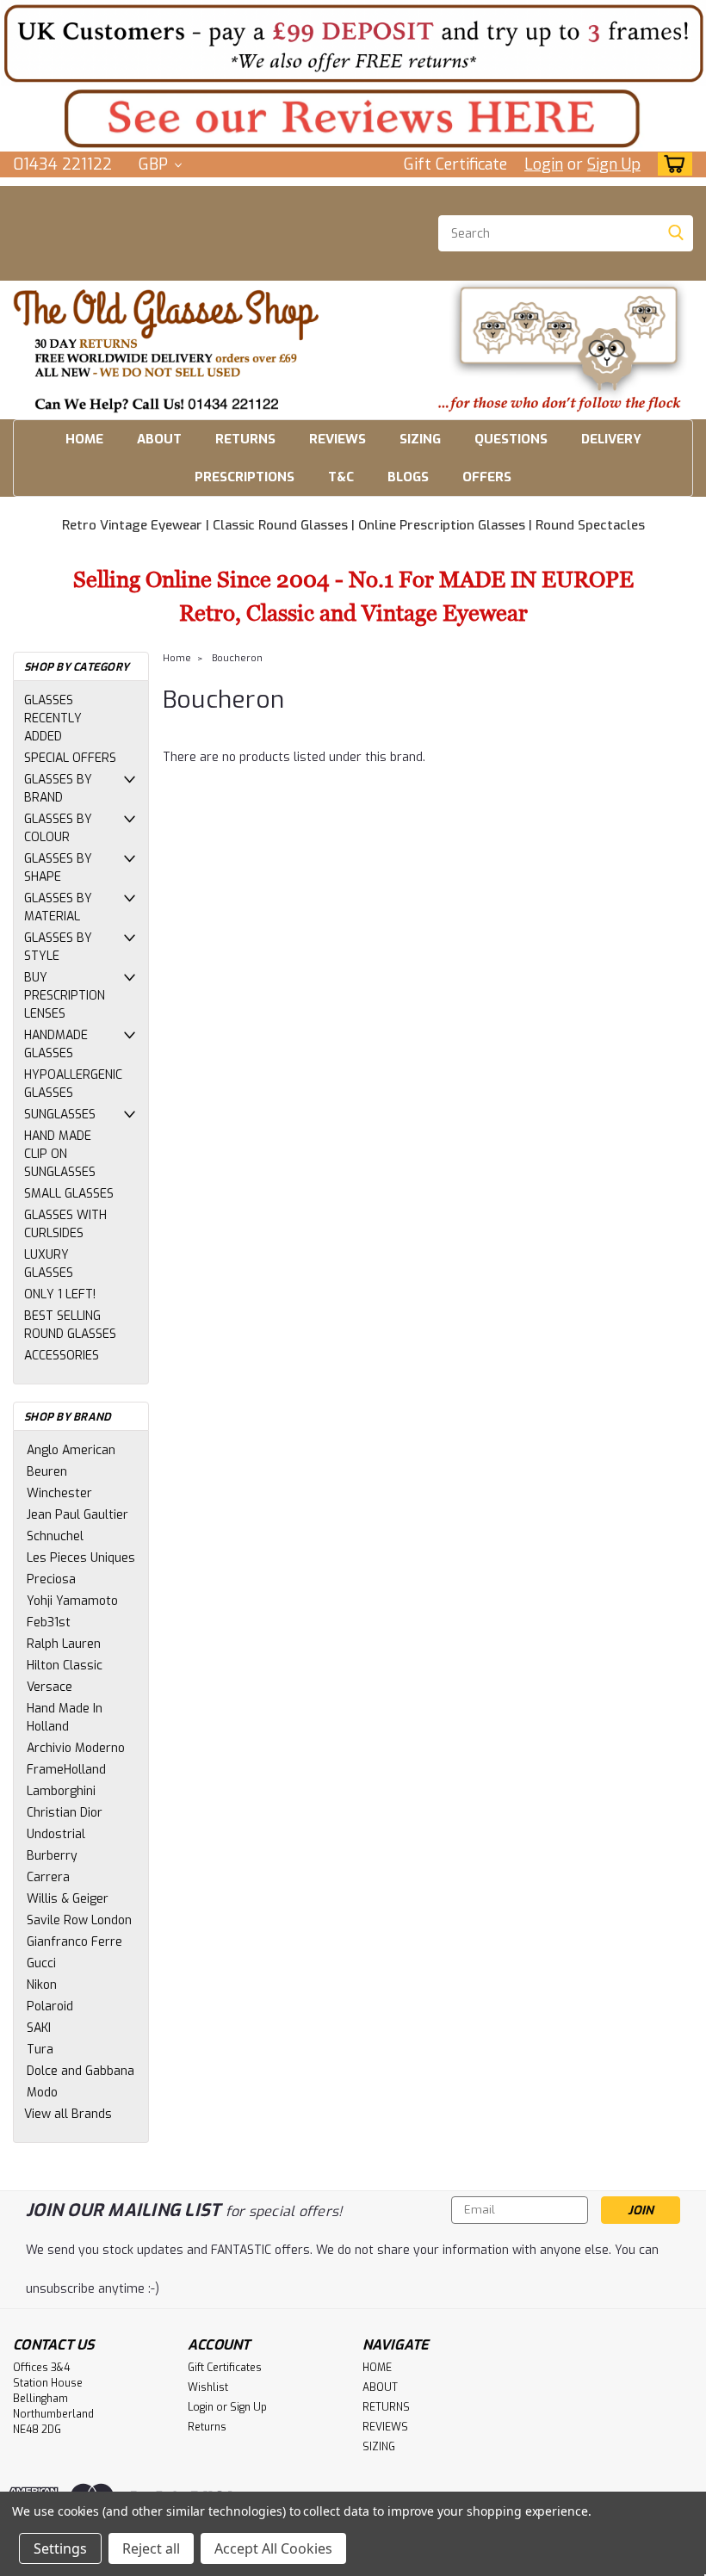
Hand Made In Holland (65, 1718)
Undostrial (56, 1834)
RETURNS (245, 439)
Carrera (48, 1877)
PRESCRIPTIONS (245, 477)
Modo (42, 2093)
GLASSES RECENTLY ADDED (53, 718)
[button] (353, 43)
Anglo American (71, 1450)
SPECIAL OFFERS (70, 758)
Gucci (41, 1963)
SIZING (420, 439)
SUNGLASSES (60, 1115)
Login (544, 164)
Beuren (47, 1472)
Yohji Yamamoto (72, 1601)
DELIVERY (611, 439)
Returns (207, 2427)
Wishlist (208, 2387)
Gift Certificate (455, 164)
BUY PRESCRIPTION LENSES (65, 996)
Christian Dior (65, 1813)
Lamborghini (61, 1791)
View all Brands (68, 2114)
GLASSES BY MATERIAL (58, 907)
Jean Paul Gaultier (77, 1515)
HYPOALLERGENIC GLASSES (73, 1084)
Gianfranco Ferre (74, 1942)
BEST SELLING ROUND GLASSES (70, 1325)
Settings (60, 2548)
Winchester (59, 1493)
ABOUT (159, 439)
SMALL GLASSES (69, 1194)
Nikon (42, 1985)
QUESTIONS (511, 439)
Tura (40, 2050)
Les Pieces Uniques (81, 1558)
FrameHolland (66, 1770)
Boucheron (237, 658)
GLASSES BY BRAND (58, 789)
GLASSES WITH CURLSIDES (65, 1224)
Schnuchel (55, 1536)
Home (177, 658)
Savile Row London (79, 1920)
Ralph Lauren (64, 1644)
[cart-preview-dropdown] (671, 164)
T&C (341, 477)
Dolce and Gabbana (81, 2071)
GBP (155, 164)
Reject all (151, 2548)
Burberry (52, 1856)
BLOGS (408, 477)
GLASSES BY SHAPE (58, 868)
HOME (84, 439)
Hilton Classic (65, 1666)
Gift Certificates (225, 2368)
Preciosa (51, 1579)
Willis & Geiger (68, 1899)
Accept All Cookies (273, 2548)
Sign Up (614, 164)
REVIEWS (338, 439)
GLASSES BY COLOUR (58, 828)
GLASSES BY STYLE (58, 947)
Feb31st (49, 1622)
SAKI (39, 2028)
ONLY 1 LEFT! (60, 1294)
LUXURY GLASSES (49, 1264)
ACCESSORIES (62, 1356)
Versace (50, 1687)
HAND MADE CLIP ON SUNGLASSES (60, 1154)
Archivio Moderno (76, 1748)
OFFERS (487, 477)
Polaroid (50, 2006)
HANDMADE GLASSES (56, 1044)
